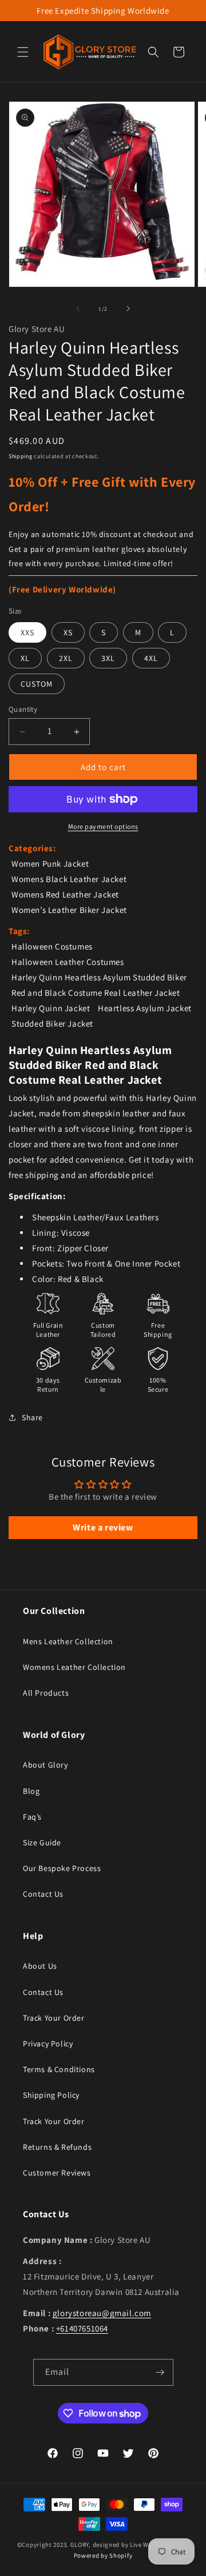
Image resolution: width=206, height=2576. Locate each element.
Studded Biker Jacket (52, 1023)
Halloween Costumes (52, 946)
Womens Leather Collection (74, 1667)
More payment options (103, 826)
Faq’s (32, 1817)
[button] (23, 52)
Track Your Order (54, 2018)
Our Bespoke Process (62, 1868)
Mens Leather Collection (68, 1641)
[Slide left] (78, 309)
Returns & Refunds (57, 2147)
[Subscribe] (160, 2372)
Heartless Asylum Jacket (145, 1008)
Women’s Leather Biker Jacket (69, 910)
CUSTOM (37, 684)
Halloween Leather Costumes (68, 962)
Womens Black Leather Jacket (69, 879)
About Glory (45, 1765)
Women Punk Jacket (50, 864)
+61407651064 (82, 2328)
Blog (31, 1791)
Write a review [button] (103, 1527)
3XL (108, 658)
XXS (27, 632)
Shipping (21, 456)
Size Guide (42, 1842)
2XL (66, 658)
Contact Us (43, 1894)
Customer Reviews (57, 2173)
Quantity (23, 709)
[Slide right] (128, 309)
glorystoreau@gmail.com (102, 2313)
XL (25, 658)
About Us (40, 1966)
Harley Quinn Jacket (51, 1008)
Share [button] (32, 1417)
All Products (46, 1693)
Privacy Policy (48, 2044)
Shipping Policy (51, 2095)
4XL (151, 658)
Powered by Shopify (103, 2555)
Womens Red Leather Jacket (65, 894)
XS (68, 632)
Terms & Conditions (59, 2069)
